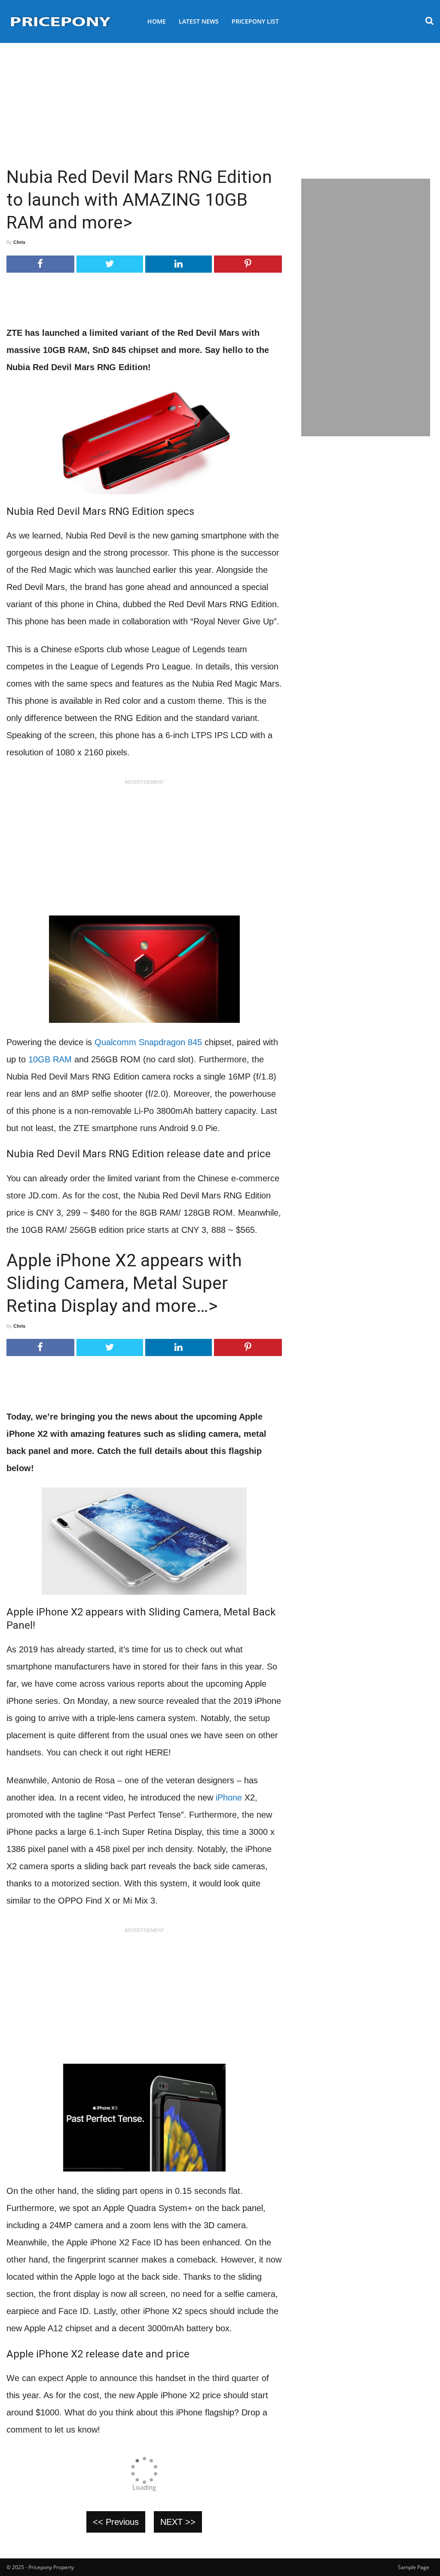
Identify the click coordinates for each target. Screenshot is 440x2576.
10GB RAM (50, 1059)
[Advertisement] (220, 101)
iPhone (229, 1797)
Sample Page (414, 2567)
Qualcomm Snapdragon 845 (148, 1042)
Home (157, 21)
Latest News (199, 21)
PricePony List (255, 21)
